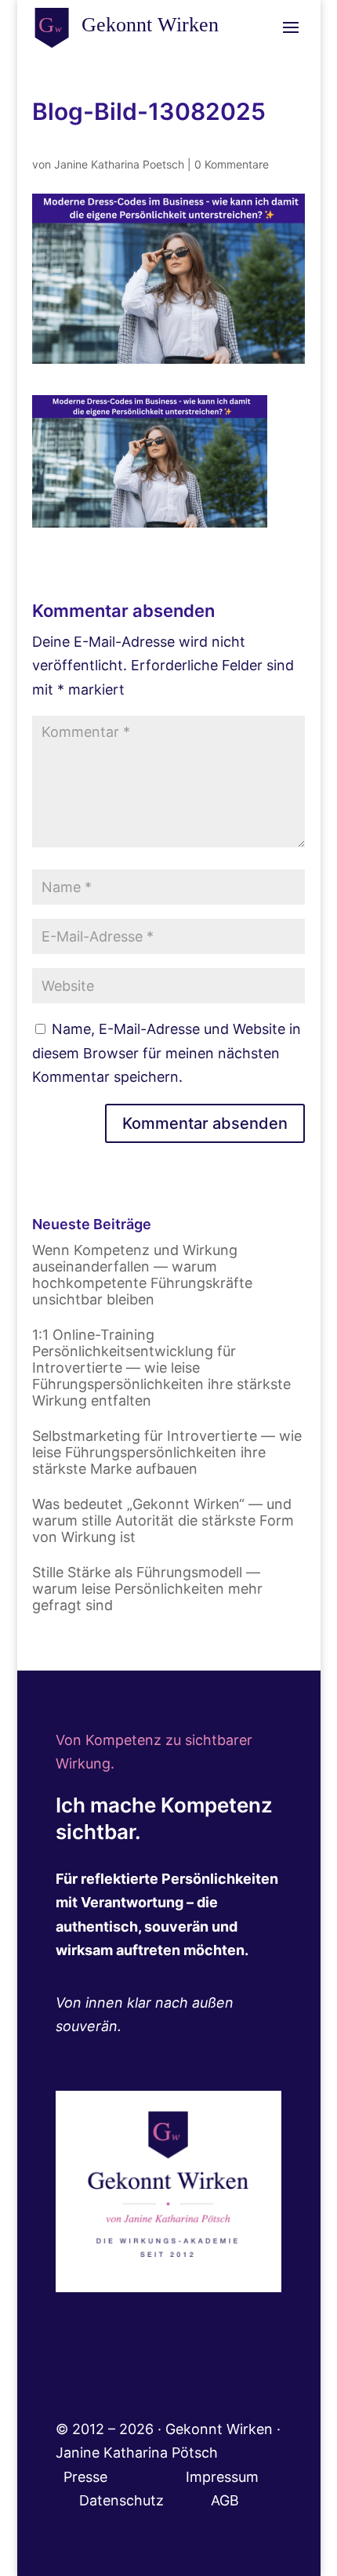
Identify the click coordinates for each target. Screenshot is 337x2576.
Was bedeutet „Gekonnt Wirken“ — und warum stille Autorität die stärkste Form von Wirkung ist (163, 1520)
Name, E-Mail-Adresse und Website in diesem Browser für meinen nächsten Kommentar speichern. (167, 1053)
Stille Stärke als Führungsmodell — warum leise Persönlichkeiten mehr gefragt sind (147, 1589)
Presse (87, 2477)
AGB (225, 2500)
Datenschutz (145, 2500)
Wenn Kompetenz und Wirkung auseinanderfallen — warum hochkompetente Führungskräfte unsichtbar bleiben (142, 1275)
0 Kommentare (232, 164)
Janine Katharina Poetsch (119, 164)
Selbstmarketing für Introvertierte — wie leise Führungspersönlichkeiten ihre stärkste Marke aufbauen (167, 1452)
